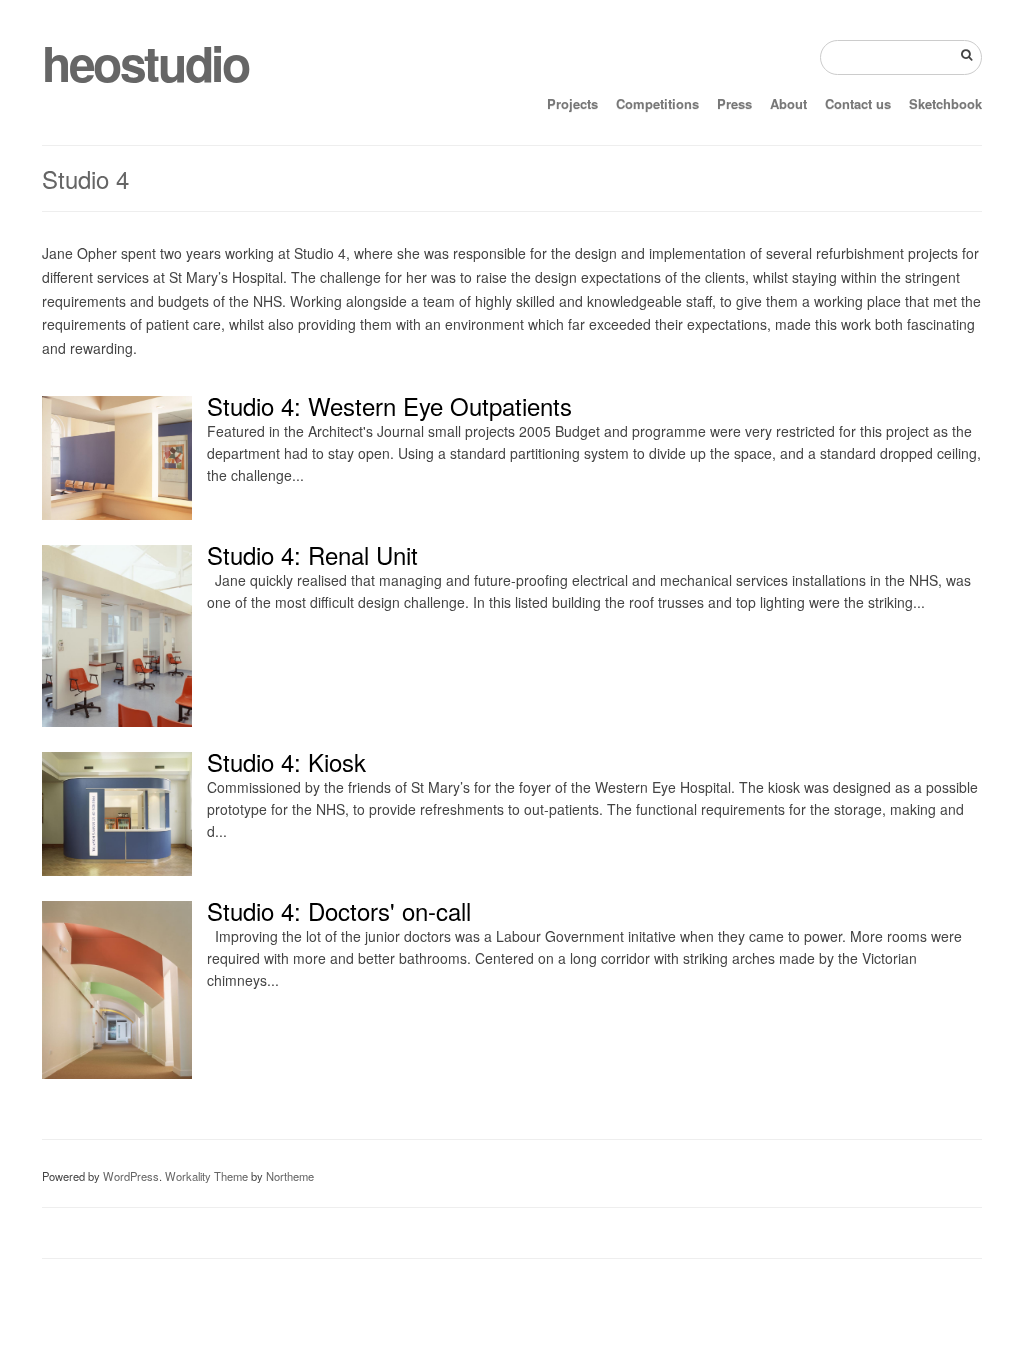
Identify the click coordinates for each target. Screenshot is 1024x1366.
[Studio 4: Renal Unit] (117, 721)
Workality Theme (206, 1176)
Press (734, 103)
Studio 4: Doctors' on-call (339, 910)
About (788, 103)
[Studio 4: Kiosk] (117, 870)
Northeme (290, 1176)
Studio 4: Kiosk (286, 761)
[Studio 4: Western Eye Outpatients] (117, 514)
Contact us (858, 103)
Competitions (657, 103)
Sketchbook (945, 103)
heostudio (145, 62)
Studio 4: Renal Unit (312, 554)
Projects (572, 103)
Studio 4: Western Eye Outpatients (389, 405)
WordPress (131, 1176)
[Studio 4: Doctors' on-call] (117, 1073)
